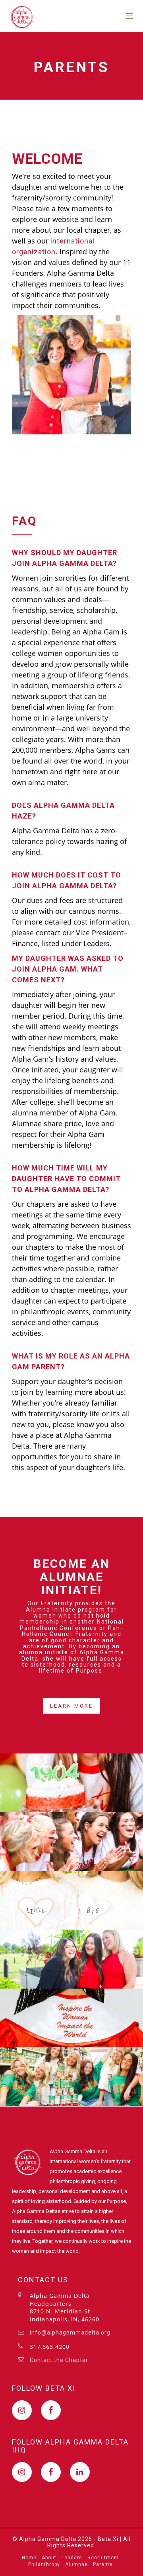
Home (29, 2558)
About (49, 2558)
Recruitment (103, 2558)
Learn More (71, 1706)
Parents (103, 2564)
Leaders (72, 2558)
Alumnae (76, 2564)
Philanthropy (44, 2564)
